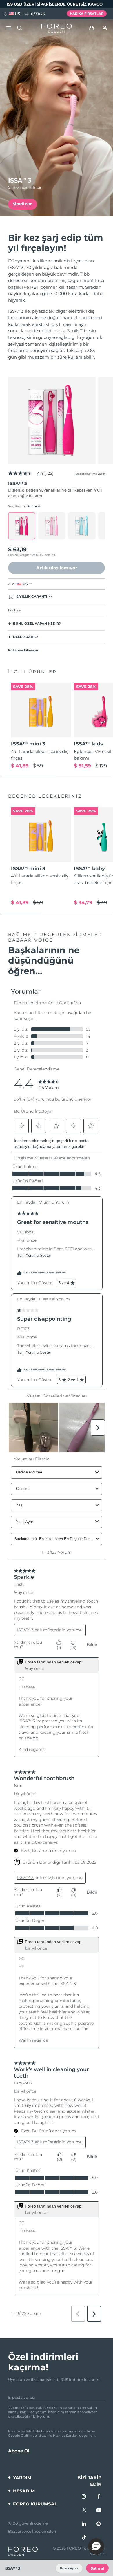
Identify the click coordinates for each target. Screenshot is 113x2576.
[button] (96, 2546)
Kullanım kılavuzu (23, 650)
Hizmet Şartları (66, 2436)
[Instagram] (84, 2497)
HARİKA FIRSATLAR (87, 14)
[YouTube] (99, 2510)
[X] (84, 2510)
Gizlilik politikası (34, 2436)
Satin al (97, 2568)
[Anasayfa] (57, 28)
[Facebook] (99, 2497)
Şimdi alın (23, 204)
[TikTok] (84, 2538)
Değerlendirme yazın (90, 474)
